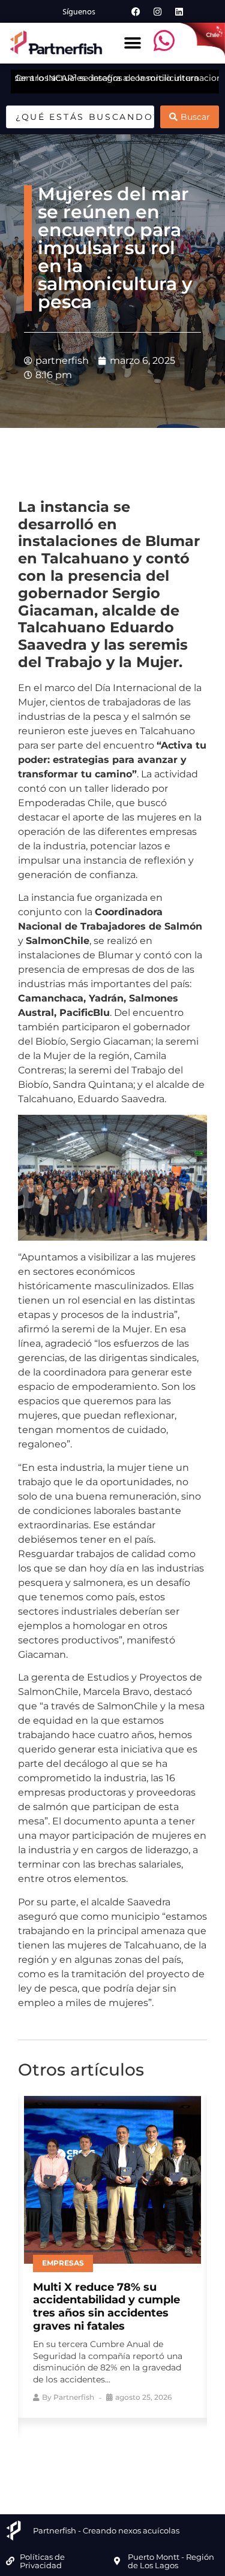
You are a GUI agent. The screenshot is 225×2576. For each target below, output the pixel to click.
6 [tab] (158, 2451)
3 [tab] (104, 2451)
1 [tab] (68, 2451)
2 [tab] (86, 2451)
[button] (133, 43)
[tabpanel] (112, 2254)
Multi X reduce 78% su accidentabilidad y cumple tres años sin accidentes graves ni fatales (106, 2307)
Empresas (63, 2263)
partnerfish (74, 2397)
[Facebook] (136, 11)
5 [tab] (140, 2451)
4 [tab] (122, 2451)
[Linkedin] (179, 11)
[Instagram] (158, 11)
